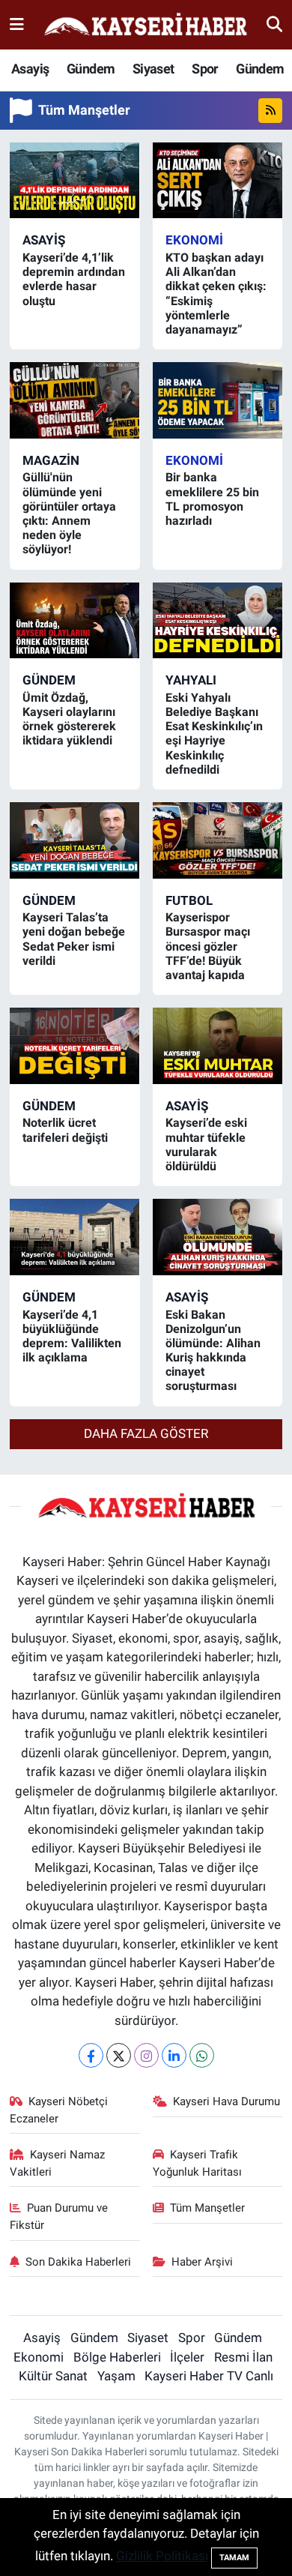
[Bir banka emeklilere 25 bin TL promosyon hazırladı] (218, 400)
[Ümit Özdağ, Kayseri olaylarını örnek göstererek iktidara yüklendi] (75, 621)
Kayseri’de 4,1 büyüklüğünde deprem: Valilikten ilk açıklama (72, 1336)
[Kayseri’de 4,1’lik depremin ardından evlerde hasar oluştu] (75, 181)
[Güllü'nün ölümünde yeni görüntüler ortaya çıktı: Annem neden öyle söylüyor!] (75, 400)
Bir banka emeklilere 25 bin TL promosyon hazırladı (212, 499)
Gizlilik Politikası (162, 2556)
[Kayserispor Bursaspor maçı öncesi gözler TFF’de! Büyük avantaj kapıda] (218, 840)
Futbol (189, 900)
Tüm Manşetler (207, 2208)
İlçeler (187, 2357)
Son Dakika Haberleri (78, 2262)
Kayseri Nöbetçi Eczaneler (59, 2110)
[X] (119, 2055)
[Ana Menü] (17, 24)
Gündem (91, 69)
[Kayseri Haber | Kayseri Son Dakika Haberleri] (145, 25)
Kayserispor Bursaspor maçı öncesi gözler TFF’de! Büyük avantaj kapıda (208, 946)
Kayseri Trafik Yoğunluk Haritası (197, 2163)
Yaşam (116, 2376)
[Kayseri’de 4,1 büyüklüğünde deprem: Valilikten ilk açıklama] (75, 1237)
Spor (205, 69)
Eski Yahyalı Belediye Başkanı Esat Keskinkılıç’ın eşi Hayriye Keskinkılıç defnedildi (214, 734)
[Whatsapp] (202, 2055)
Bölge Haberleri (117, 2357)
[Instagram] (146, 2055)
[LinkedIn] (174, 2055)
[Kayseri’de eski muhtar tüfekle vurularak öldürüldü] (218, 1046)
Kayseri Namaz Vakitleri (58, 2163)
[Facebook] (91, 2055)
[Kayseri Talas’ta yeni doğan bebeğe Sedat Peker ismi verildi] (75, 840)
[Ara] (274, 24)
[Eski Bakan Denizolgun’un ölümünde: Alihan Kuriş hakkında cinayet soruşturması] (218, 1237)
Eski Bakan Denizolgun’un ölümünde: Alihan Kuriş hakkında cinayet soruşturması (213, 1351)
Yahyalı (191, 680)
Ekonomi (194, 240)
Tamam (234, 2558)
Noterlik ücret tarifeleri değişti (65, 1130)
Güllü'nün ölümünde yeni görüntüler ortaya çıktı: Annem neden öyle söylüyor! (69, 513)
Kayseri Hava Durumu (226, 2101)
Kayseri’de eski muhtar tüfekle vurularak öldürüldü (206, 1144)
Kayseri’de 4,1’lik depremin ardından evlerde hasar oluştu (74, 279)
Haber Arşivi (202, 2262)
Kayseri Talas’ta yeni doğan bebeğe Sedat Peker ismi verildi (74, 939)
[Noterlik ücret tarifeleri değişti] (75, 1046)
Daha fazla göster (146, 1433)
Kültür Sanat (53, 2376)
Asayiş (30, 69)
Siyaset (153, 69)
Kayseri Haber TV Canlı (209, 2376)
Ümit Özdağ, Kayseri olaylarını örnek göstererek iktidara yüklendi (69, 719)
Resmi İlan (243, 2357)
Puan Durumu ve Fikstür (59, 2216)
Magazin (51, 460)
